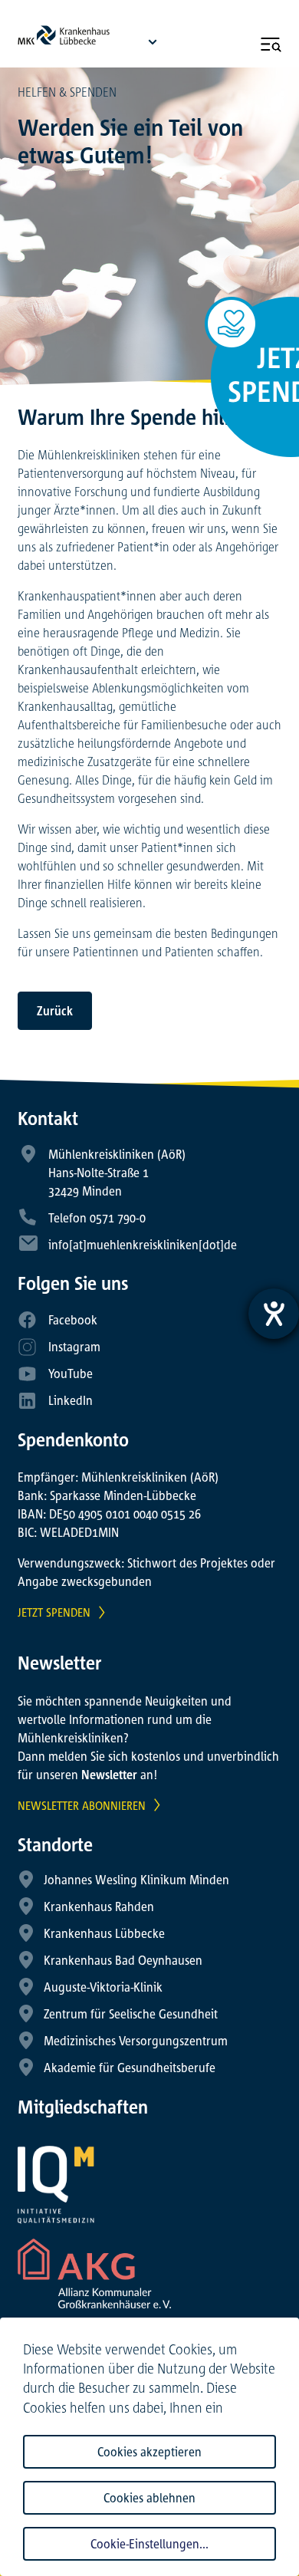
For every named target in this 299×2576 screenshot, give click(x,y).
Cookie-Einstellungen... (149, 2544)
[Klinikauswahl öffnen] (153, 41)
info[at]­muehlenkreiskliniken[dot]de (143, 1245)
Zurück (55, 1011)
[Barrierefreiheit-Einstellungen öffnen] (274, 1314)
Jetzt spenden (54, 1612)
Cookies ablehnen (149, 2498)
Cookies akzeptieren (149, 2452)
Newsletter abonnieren (82, 1805)
